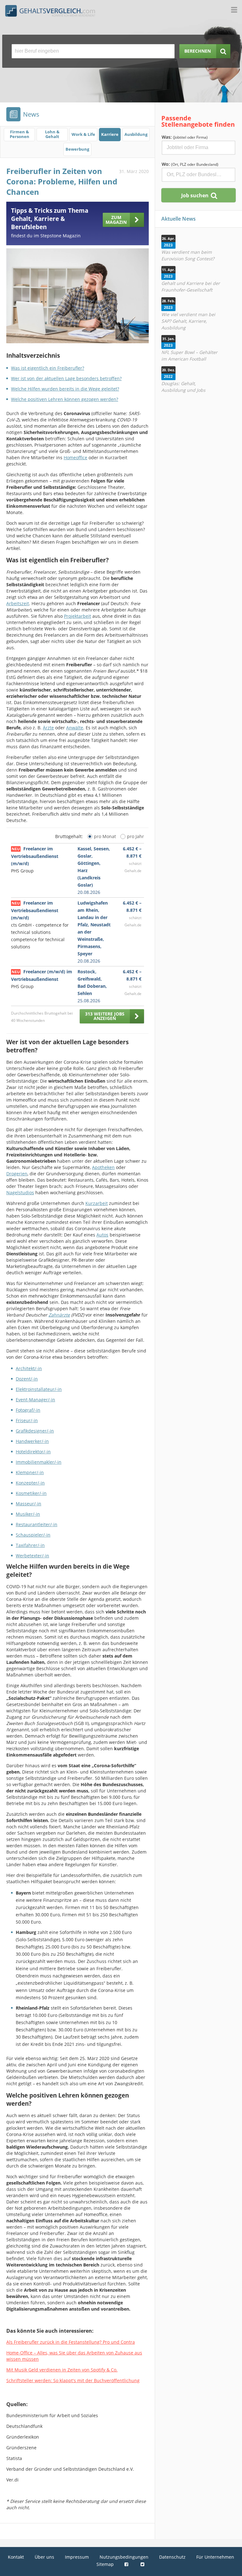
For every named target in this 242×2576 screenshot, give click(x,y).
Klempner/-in (30, 1472)
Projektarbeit (78, 616)
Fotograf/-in (28, 1410)
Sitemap (105, 2564)
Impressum (77, 2557)
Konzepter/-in (30, 1483)
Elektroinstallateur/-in (39, 1389)
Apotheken (103, 1167)
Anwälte (75, 728)
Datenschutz (172, 2557)
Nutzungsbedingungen (124, 2557)
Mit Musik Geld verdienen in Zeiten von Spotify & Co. (62, 2370)
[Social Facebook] (127, 2564)
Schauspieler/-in (33, 1535)
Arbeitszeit (18, 603)
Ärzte (48, 728)
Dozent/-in (27, 1379)
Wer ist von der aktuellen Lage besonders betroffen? (66, 378)
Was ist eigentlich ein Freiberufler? (48, 368)
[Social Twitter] (143, 2564)
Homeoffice (75, 457)
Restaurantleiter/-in (37, 1524)
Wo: (190, 164)
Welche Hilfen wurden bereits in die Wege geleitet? (65, 389)
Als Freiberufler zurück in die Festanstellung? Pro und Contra (71, 2342)
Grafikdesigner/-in (35, 1431)
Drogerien (17, 1174)
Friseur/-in (27, 1420)
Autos (102, 1235)
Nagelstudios (20, 1192)
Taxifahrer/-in (30, 1545)
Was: (185, 137)
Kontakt (16, 2557)
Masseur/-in (29, 1504)
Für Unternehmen (215, 2557)
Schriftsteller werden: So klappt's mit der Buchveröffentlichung (73, 2380)
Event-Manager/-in (35, 1400)
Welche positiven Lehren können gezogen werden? (65, 399)
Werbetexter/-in (32, 1556)
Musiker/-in (28, 1514)
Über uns (44, 2557)
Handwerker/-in (32, 1441)
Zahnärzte (59, 1315)
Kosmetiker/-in (31, 1493)
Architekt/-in (29, 1368)
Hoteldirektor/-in (33, 1452)
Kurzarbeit (97, 1203)
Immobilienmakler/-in (39, 1462)
